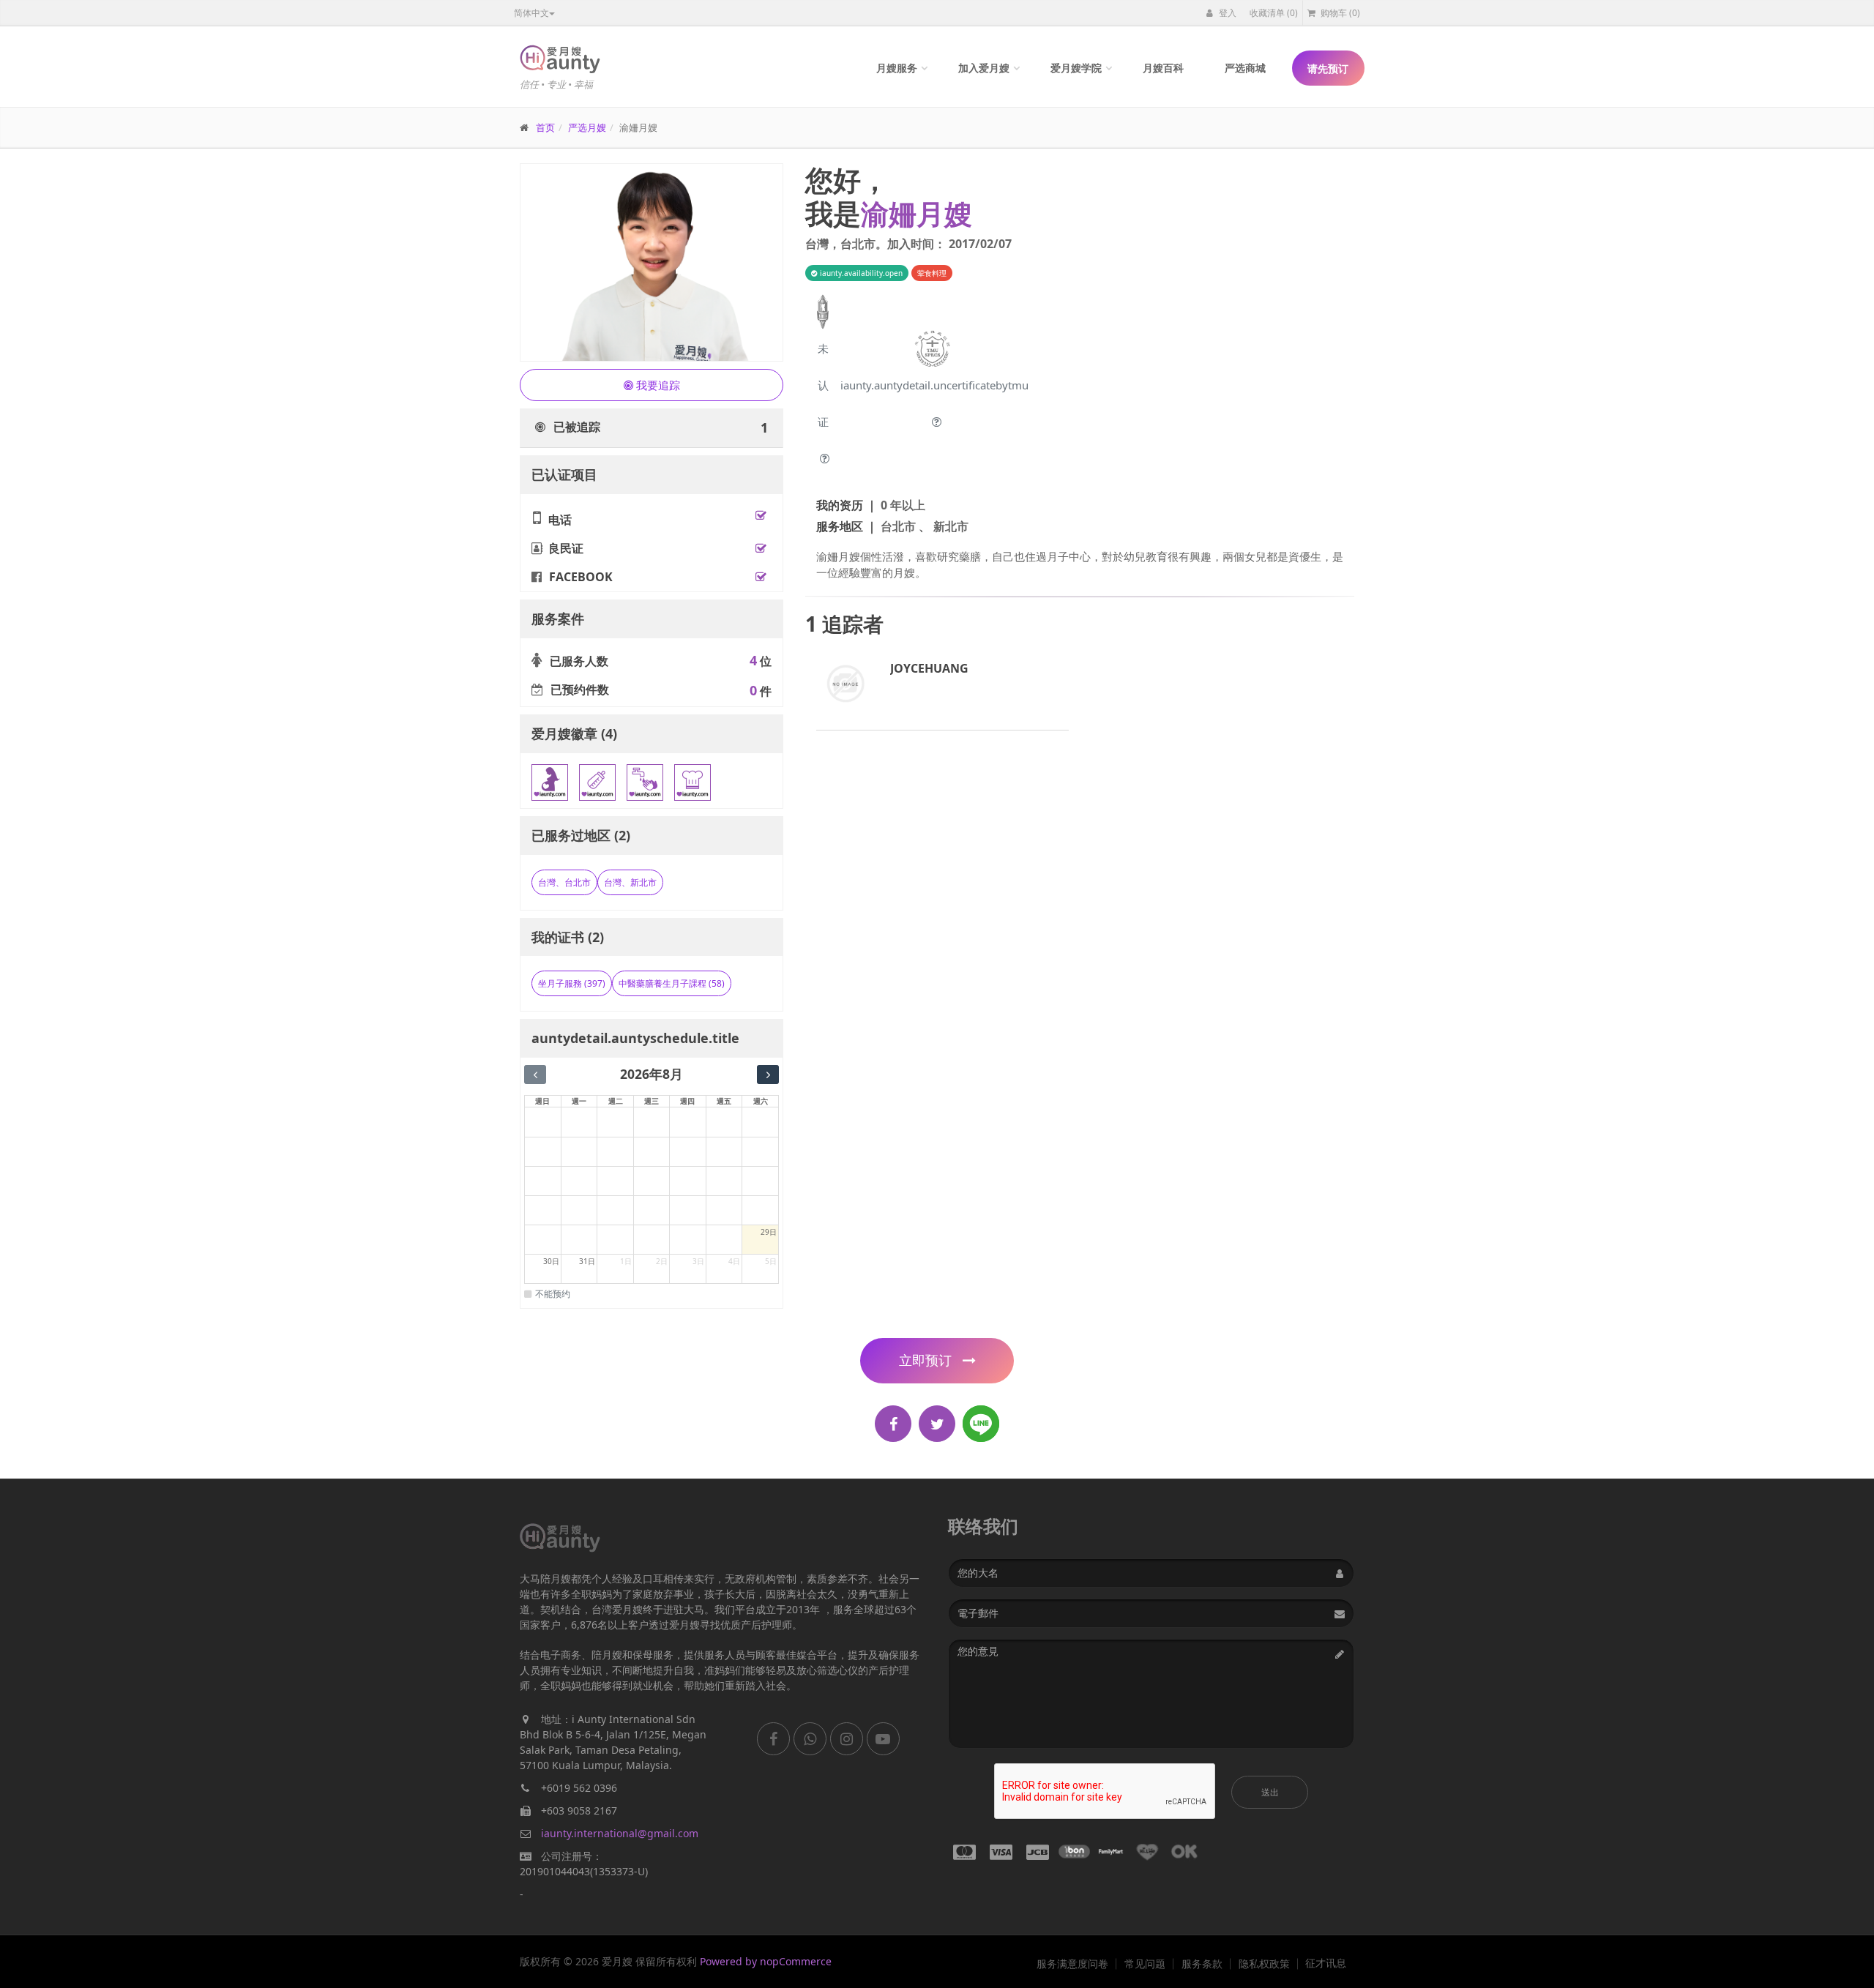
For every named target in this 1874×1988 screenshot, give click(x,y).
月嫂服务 (897, 68)
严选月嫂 (587, 127)
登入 (1227, 13)
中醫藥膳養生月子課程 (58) (672, 983)
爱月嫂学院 (1076, 68)
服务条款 (1202, 1964)
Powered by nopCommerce (766, 1961)
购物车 (1339, 13)
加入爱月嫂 (984, 68)
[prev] (535, 1075)
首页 (545, 127)
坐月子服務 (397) (572, 983)
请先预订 (1328, 68)
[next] (768, 1075)
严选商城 (1245, 68)
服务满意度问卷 (1072, 1964)
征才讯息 (1326, 1963)
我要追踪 (657, 385)
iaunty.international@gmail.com (620, 1833)
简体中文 (531, 13)
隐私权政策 (1264, 1964)
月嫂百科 (1163, 68)
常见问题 (1145, 1964)
